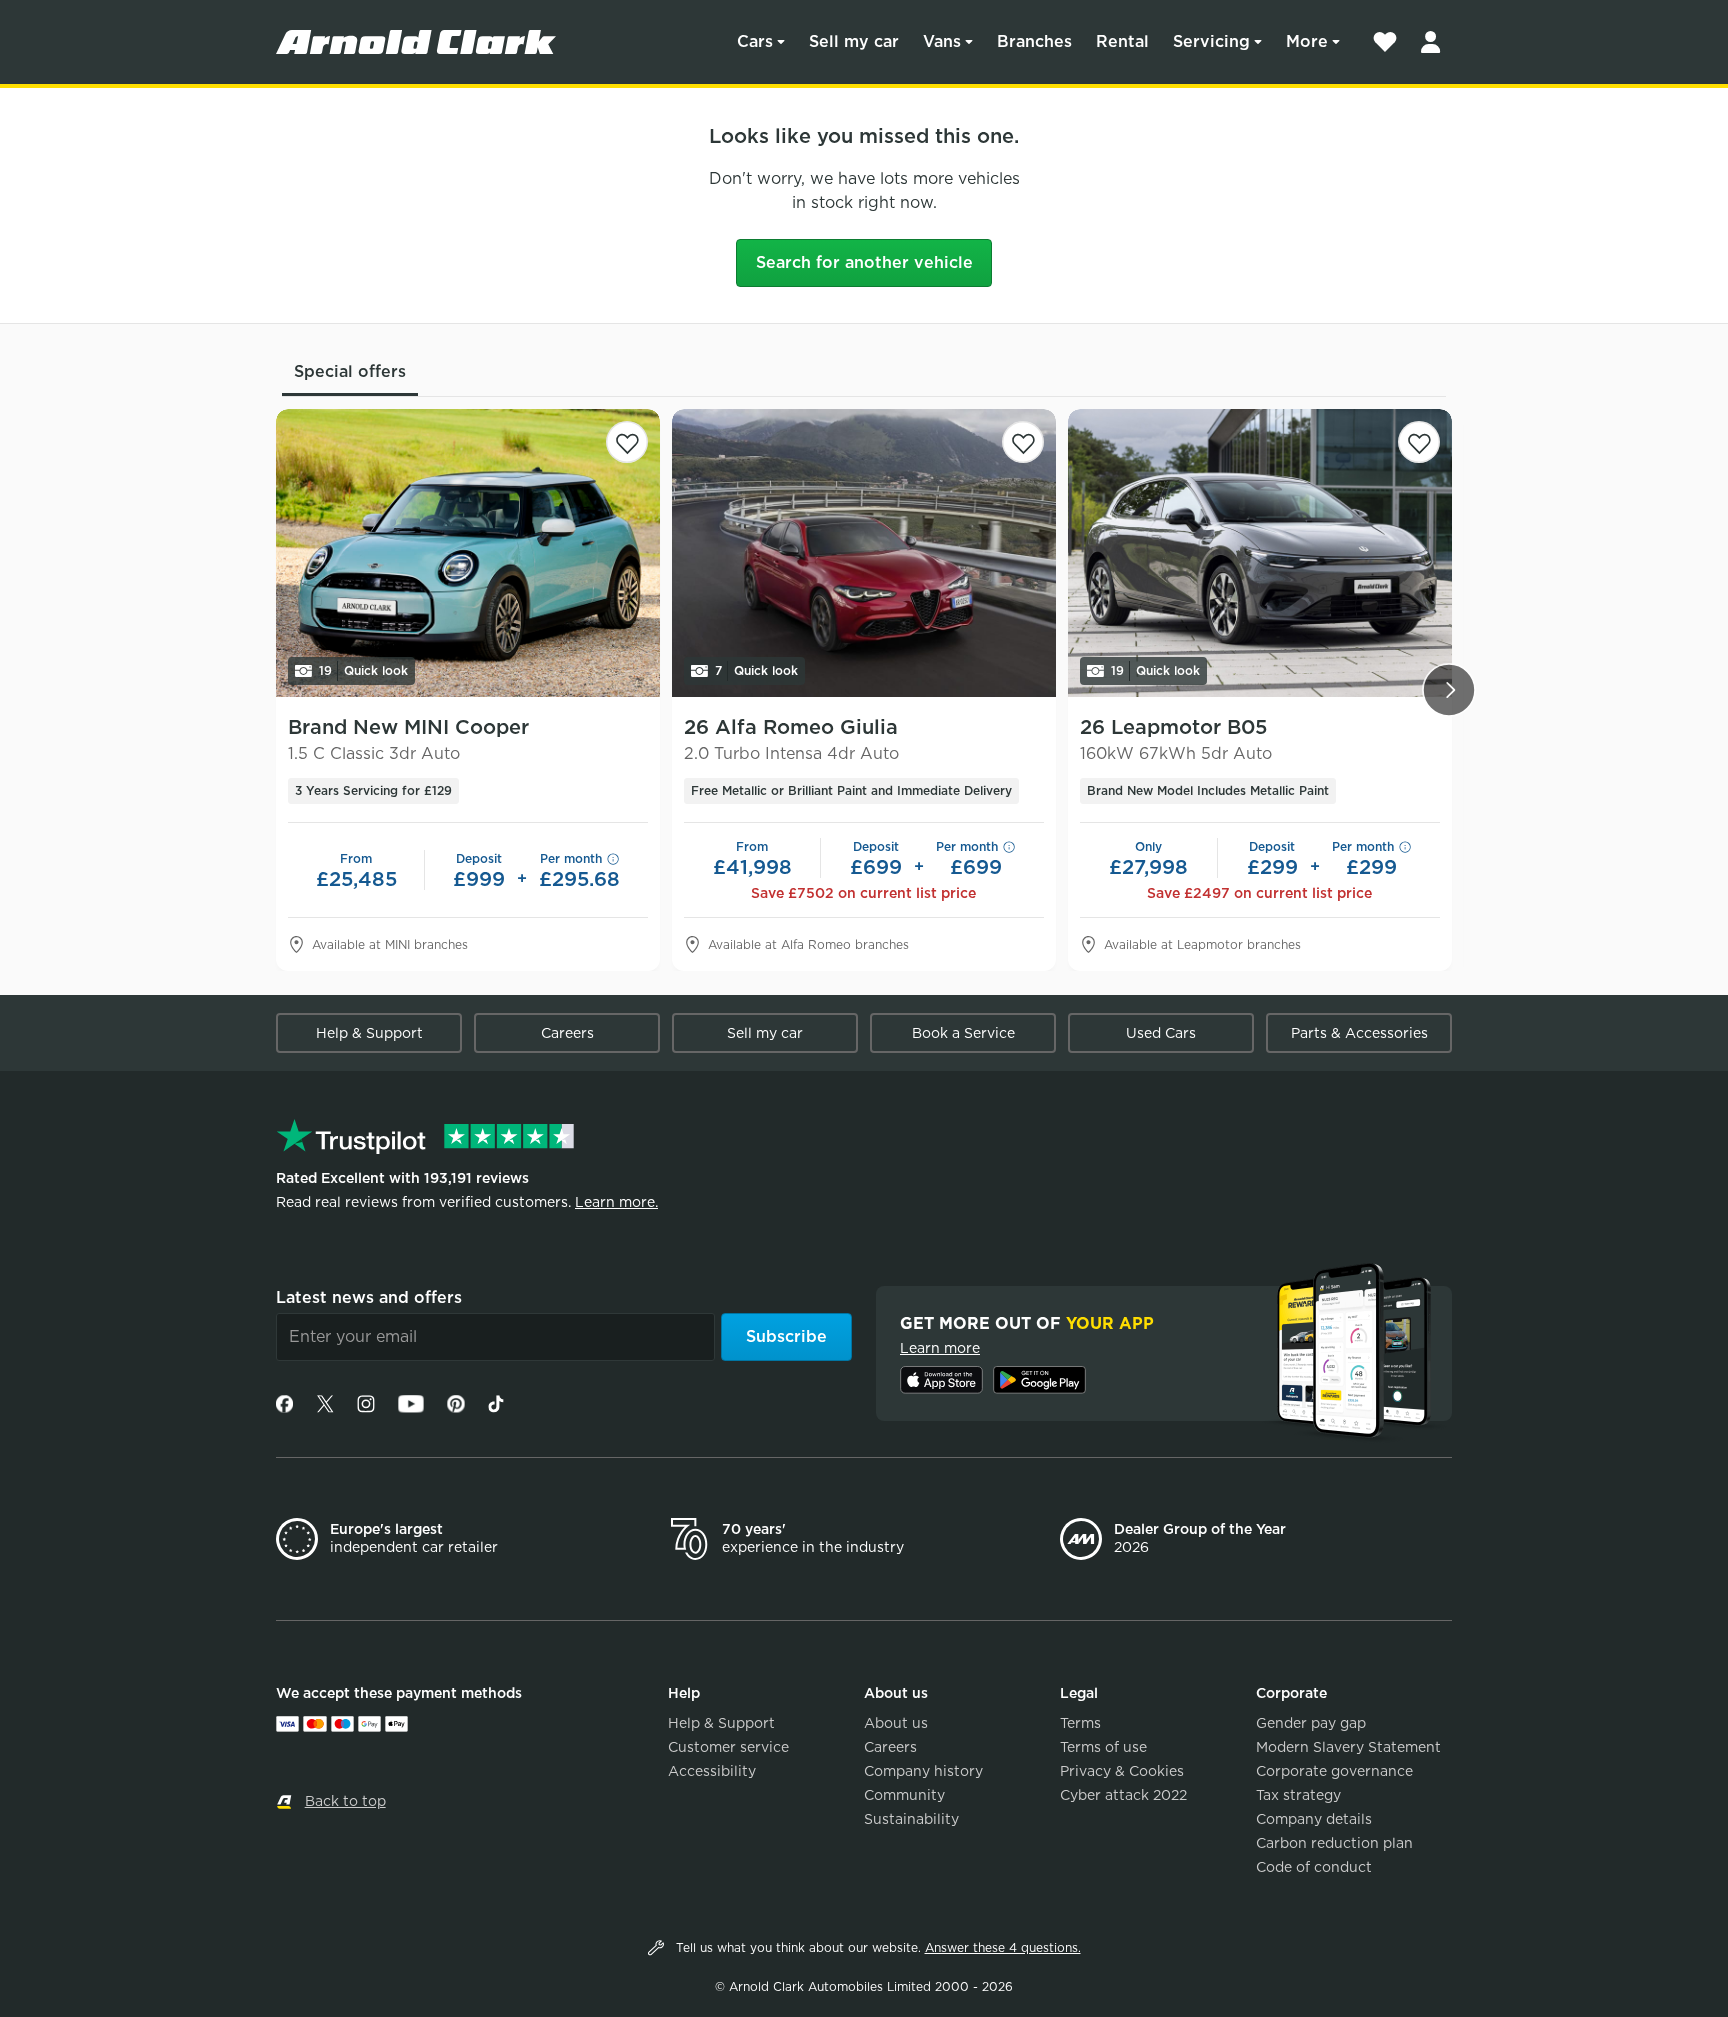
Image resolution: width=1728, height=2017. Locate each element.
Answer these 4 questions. (1003, 1947)
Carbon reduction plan (1334, 1843)
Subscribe (786, 1336)
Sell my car (854, 41)
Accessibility (712, 1771)
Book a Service (963, 1033)
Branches (1034, 41)
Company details (1314, 1819)
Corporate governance (1334, 1771)
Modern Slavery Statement (1348, 1747)
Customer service (728, 1747)
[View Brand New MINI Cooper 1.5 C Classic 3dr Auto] (468, 553)
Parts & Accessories (1359, 1033)
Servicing (1211, 41)
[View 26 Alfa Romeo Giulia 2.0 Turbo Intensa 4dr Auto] (864, 553)
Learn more (940, 1348)
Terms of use (1103, 1747)
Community (904, 1795)
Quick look (363, 670)
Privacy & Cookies (1122, 1771)
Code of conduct (1314, 1867)
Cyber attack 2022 (1123, 1795)
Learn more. (616, 1202)
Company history (923, 1771)
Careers (567, 1033)
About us (896, 1723)
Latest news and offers (369, 1297)
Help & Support (369, 1033)
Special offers (350, 371)
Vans (942, 41)
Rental (1122, 41)
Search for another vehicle (864, 262)
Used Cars (1161, 1033)
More (1307, 41)
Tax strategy (1298, 1795)
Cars (755, 41)
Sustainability (911, 1819)
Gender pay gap (1311, 1723)
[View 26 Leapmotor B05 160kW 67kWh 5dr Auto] (1260, 553)
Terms (1080, 1723)
